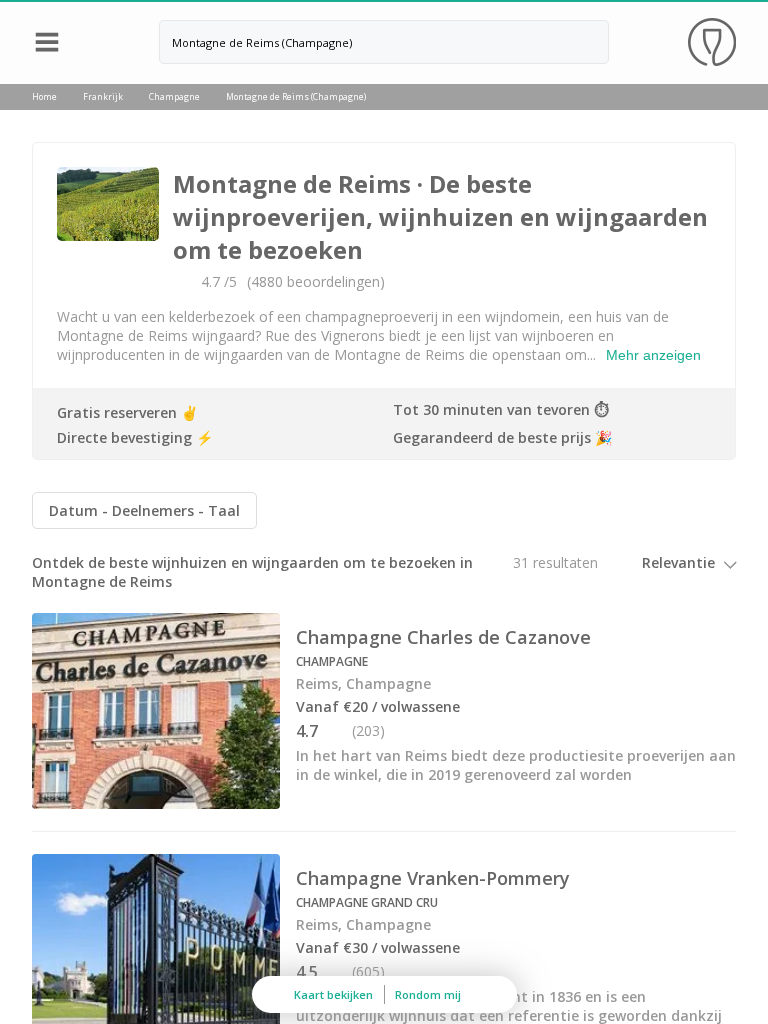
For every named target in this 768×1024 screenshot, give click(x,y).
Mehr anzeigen (653, 355)
